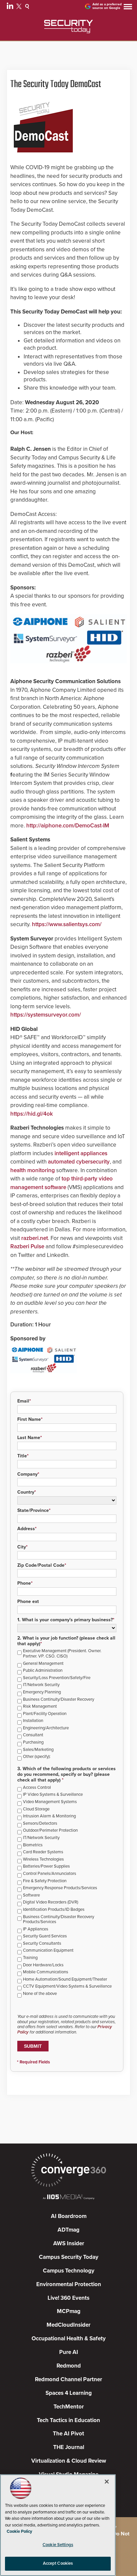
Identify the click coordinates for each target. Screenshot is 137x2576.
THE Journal (69, 2447)
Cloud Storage (36, 1809)
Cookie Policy (19, 2531)
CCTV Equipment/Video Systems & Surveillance (67, 1986)
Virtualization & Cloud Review (69, 2461)
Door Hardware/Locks (43, 1965)
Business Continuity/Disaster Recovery (59, 1700)
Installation (33, 1721)
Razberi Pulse (27, 1246)
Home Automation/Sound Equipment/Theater (65, 1979)
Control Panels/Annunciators (50, 1874)
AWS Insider (69, 2243)
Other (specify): (37, 1757)
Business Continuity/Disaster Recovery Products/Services (59, 1920)
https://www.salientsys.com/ (67, 924)
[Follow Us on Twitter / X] (20, 7)
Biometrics (33, 1845)
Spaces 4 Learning (69, 2393)
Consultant (33, 1735)
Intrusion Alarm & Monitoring (49, 1816)
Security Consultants (42, 1944)
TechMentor (69, 2407)
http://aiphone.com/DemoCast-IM (68, 826)
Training (30, 1958)
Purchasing (33, 1742)
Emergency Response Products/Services (60, 1888)
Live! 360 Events (68, 2298)
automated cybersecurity (79, 1162)
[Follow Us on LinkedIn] (11, 7)
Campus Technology (69, 2271)
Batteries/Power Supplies (46, 1866)
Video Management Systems (50, 1802)
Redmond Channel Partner (68, 2379)
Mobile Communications (46, 1972)
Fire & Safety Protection (45, 1881)
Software (31, 1895)
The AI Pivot (68, 2434)
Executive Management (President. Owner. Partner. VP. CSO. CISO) (62, 1654)
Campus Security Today (69, 2257)
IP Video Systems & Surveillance (53, 1795)
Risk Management (40, 1707)
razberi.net (35, 1238)
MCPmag (69, 2311)
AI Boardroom (69, 2216)
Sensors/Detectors (40, 1824)
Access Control (37, 1788)
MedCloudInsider (68, 2325)
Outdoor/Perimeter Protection (50, 1831)
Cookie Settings (58, 2545)
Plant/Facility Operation (45, 1714)
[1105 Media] (68, 2198)
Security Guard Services (45, 1936)
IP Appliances (36, 1929)
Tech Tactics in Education (68, 2420)
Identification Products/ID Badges (54, 1910)
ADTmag (68, 2230)
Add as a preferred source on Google (107, 6)
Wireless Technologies (43, 1859)
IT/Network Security (41, 1685)
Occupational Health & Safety (69, 2338)
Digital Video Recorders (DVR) (51, 1902)
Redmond (69, 2366)
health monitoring (33, 1170)
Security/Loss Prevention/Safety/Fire (57, 1678)
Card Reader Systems (43, 1852)
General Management (43, 1664)
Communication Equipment (48, 1951)
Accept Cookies (58, 2563)
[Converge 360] (68, 2171)
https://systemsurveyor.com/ (46, 1015)
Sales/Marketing (38, 1750)
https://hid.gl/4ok (32, 1114)
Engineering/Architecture (46, 1728)
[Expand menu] (128, 8)
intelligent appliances (81, 1153)
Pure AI (69, 2352)
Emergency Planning (42, 1692)
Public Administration (43, 1671)
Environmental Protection (69, 2284)
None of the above (40, 1994)
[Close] (107, 2482)
